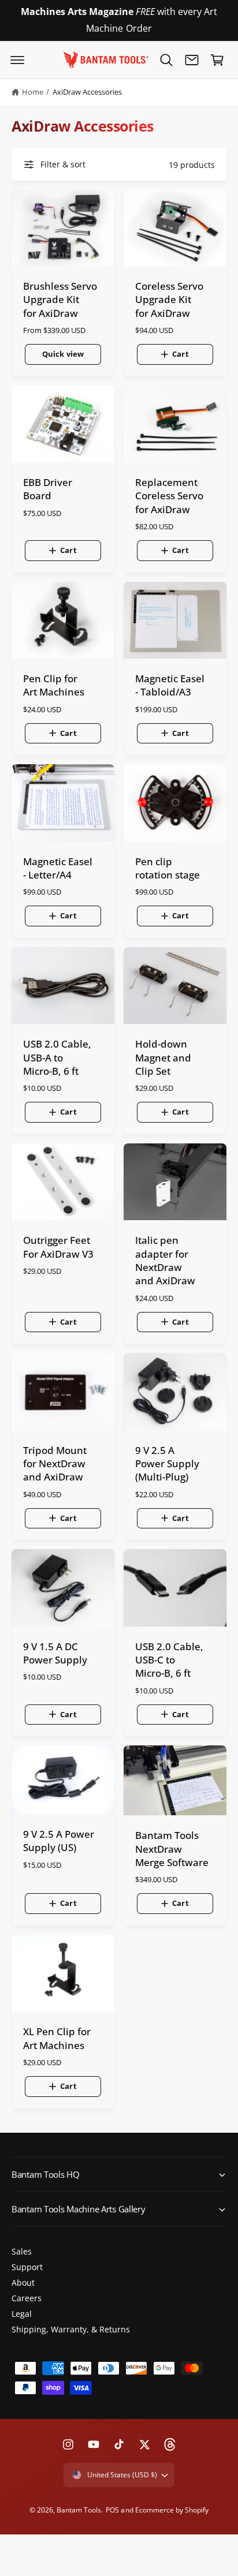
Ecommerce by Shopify (172, 2510)
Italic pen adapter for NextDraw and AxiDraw (165, 1260)
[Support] (192, 60)
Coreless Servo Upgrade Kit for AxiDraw (169, 300)
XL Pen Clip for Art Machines (57, 2038)
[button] (17, 60)
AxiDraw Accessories (87, 92)
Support (27, 2267)
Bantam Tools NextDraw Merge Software (172, 1849)
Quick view (63, 354)
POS (112, 2510)
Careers (27, 2298)
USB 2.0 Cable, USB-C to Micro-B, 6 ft (169, 1660)
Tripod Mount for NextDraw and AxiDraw (55, 1464)
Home (33, 92)
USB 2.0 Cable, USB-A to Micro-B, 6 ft (57, 1057)
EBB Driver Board (48, 489)
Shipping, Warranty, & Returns (71, 2329)
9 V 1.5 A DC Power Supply (55, 1653)
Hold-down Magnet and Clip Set (163, 1057)
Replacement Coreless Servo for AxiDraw (169, 496)
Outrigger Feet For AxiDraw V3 (58, 1247)
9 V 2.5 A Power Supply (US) (59, 1841)
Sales (22, 2251)
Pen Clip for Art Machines (54, 685)
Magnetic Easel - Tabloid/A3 (170, 685)
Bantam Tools (79, 2510)
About (23, 2282)
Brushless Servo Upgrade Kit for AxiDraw (60, 300)
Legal (22, 2314)
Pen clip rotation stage (168, 868)
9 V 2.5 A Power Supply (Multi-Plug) (167, 1464)
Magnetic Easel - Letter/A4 (58, 868)
